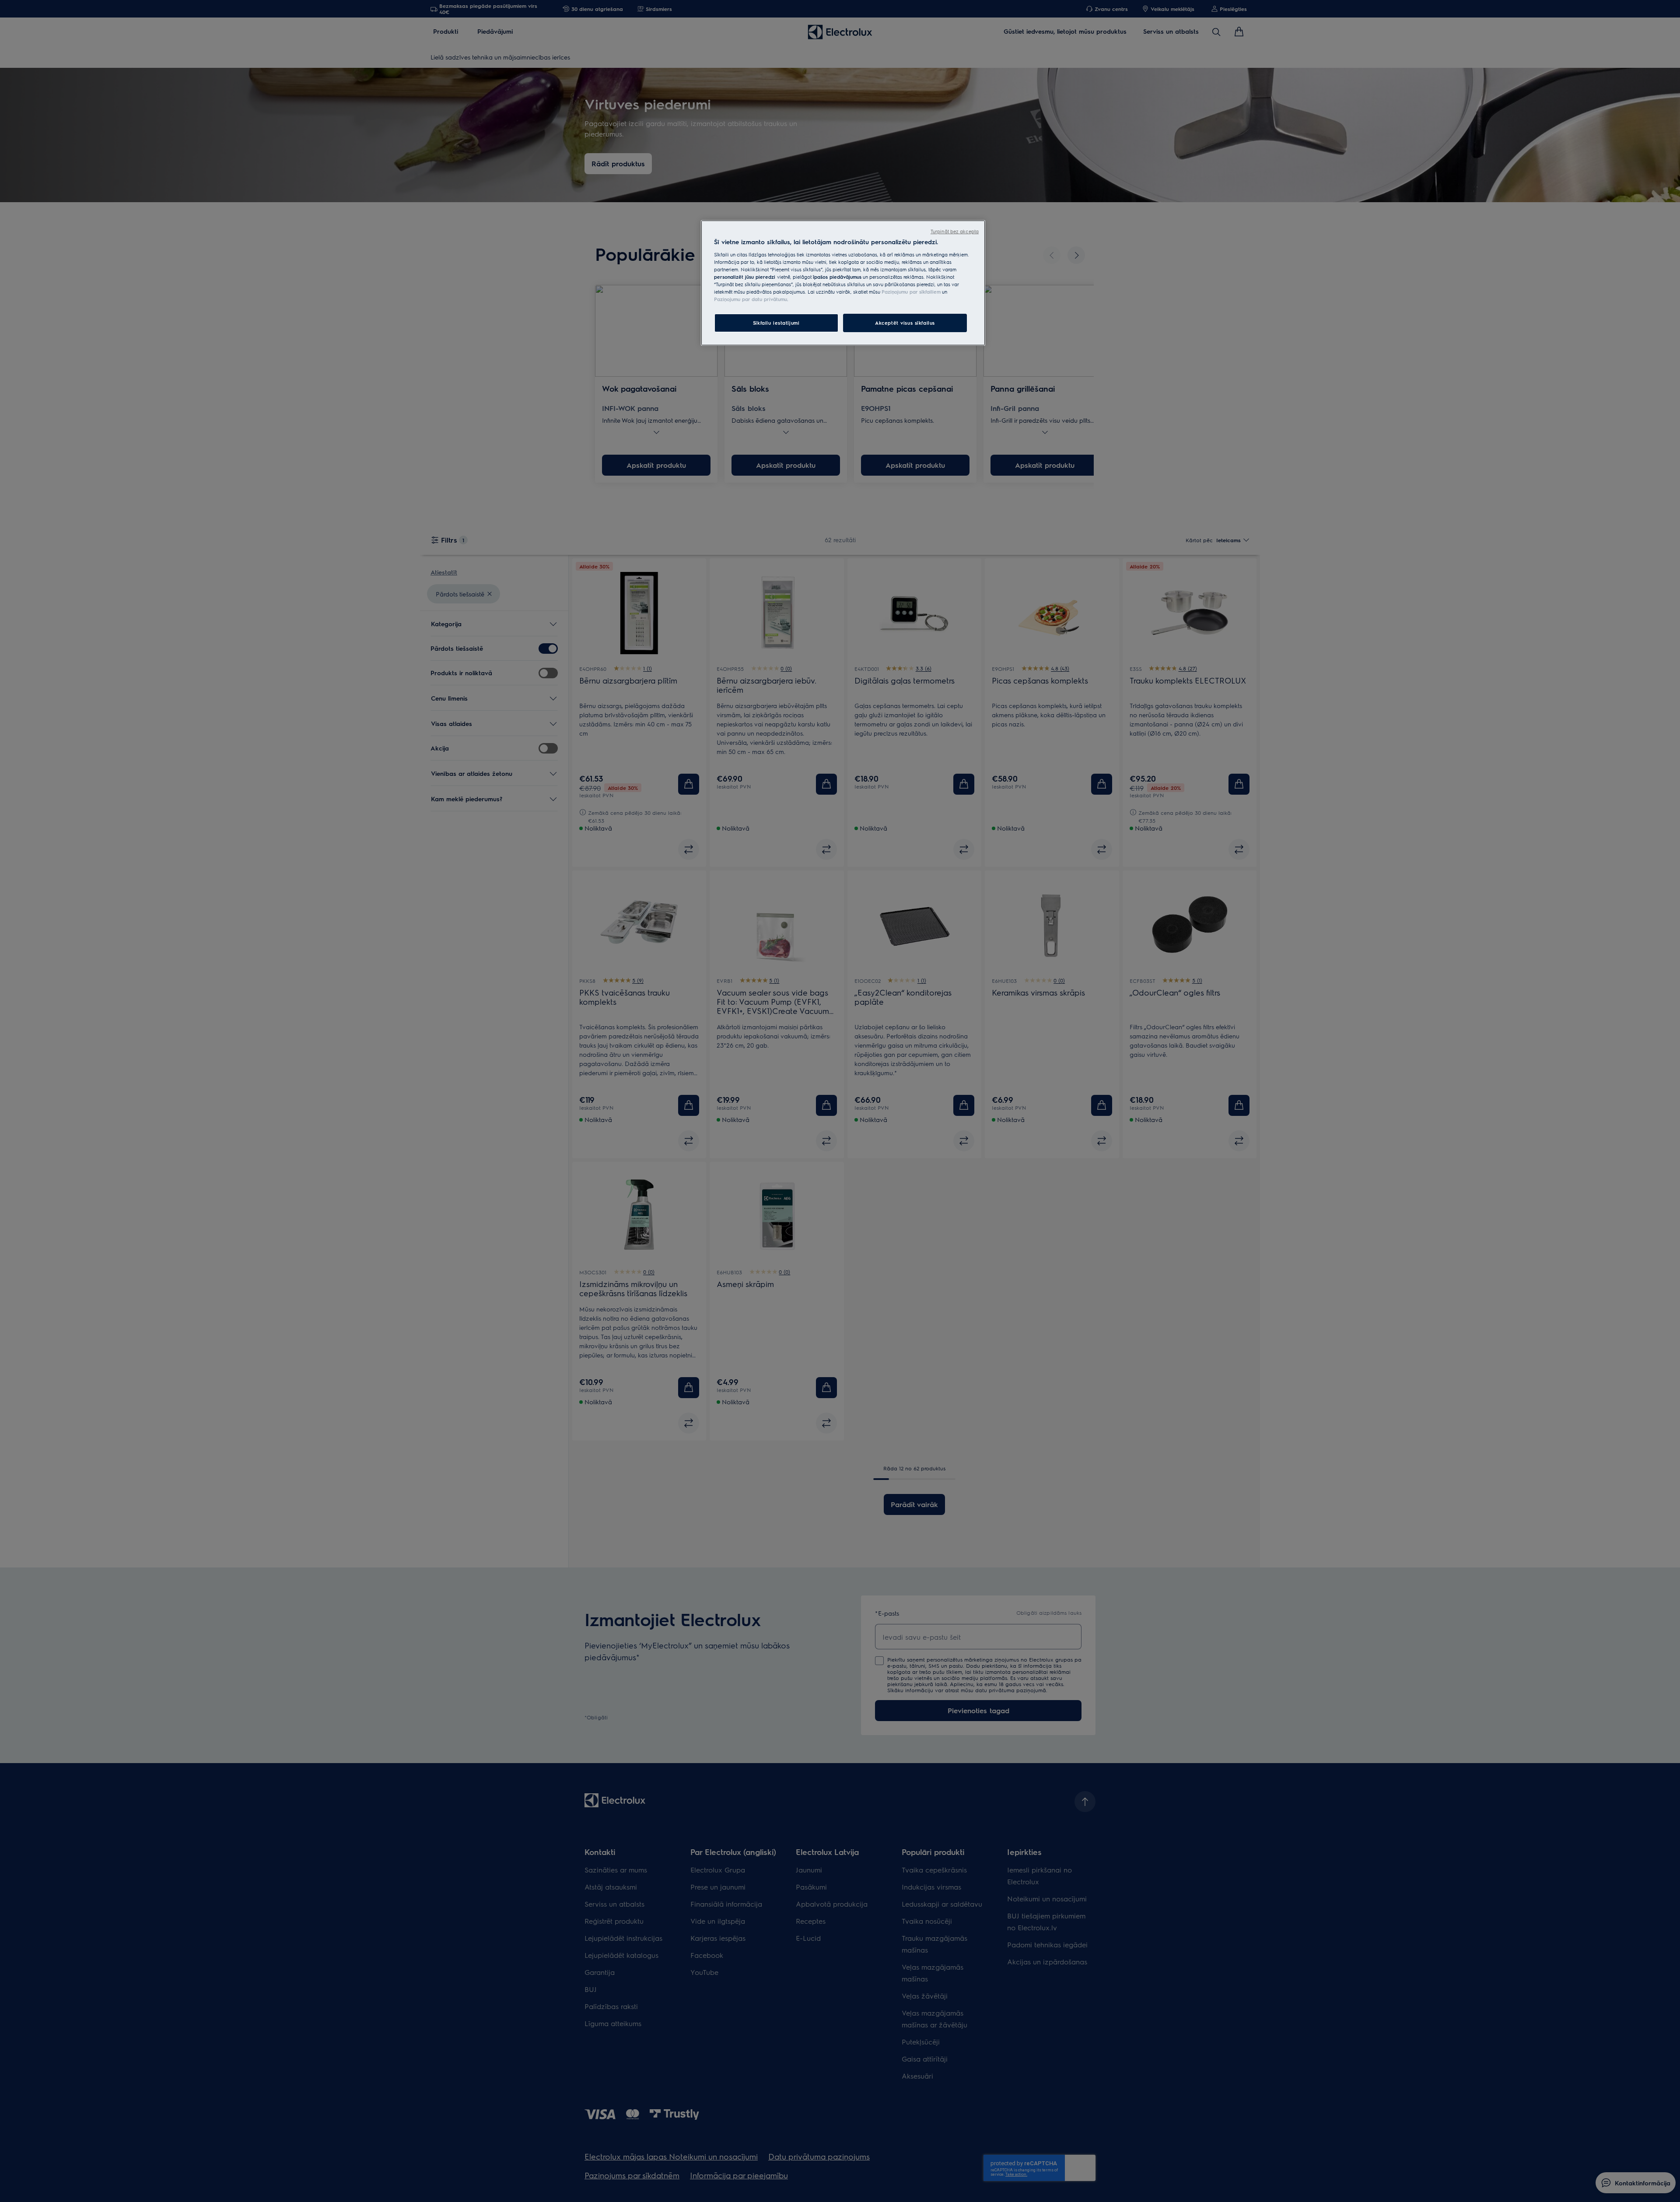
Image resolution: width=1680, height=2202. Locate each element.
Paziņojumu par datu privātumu (751, 299)
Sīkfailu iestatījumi (776, 323)
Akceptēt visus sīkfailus (905, 323)
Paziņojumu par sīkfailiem (911, 292)
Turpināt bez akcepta (955, 231)
